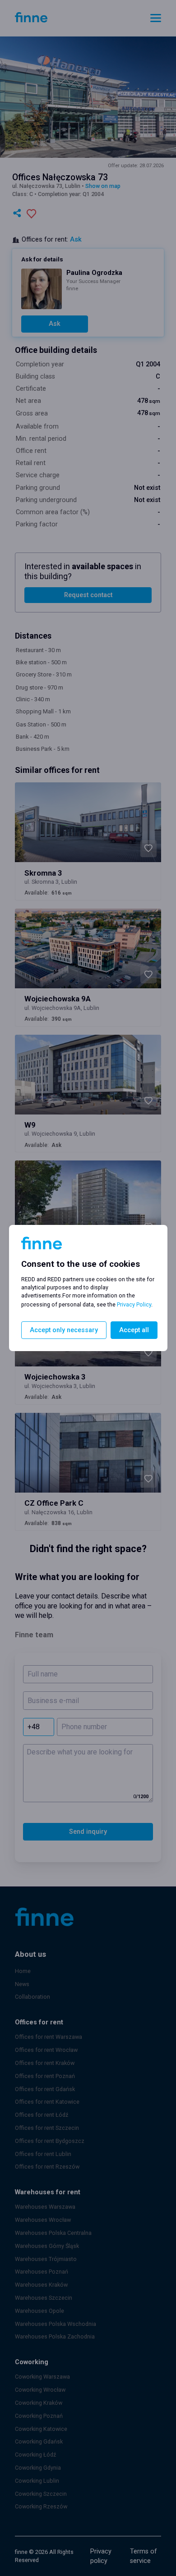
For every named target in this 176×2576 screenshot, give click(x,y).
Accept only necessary (64, 1330)
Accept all (134, 1330)
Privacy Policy (134, 1304)
